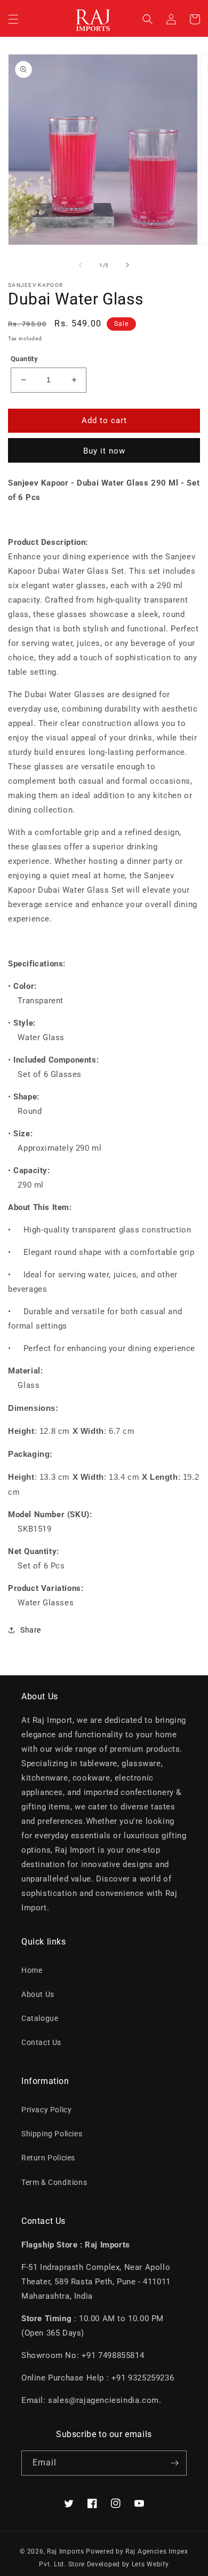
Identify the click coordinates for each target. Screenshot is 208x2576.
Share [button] (31, 1630)
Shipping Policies (52, 2134)
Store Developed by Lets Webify (119, 2564)
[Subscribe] (174, 2463)
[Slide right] (127, 265)
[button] (13, 19)
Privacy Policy (46, 2110)
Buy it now (104, 451)
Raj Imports (66, 2551)
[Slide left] (81, 265)
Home (32, 1970)
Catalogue (40, 2018)
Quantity (24, 359)
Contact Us (41, 2042)
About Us (38, 1994)
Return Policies (48, 2158)
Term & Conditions (54, 2182)
